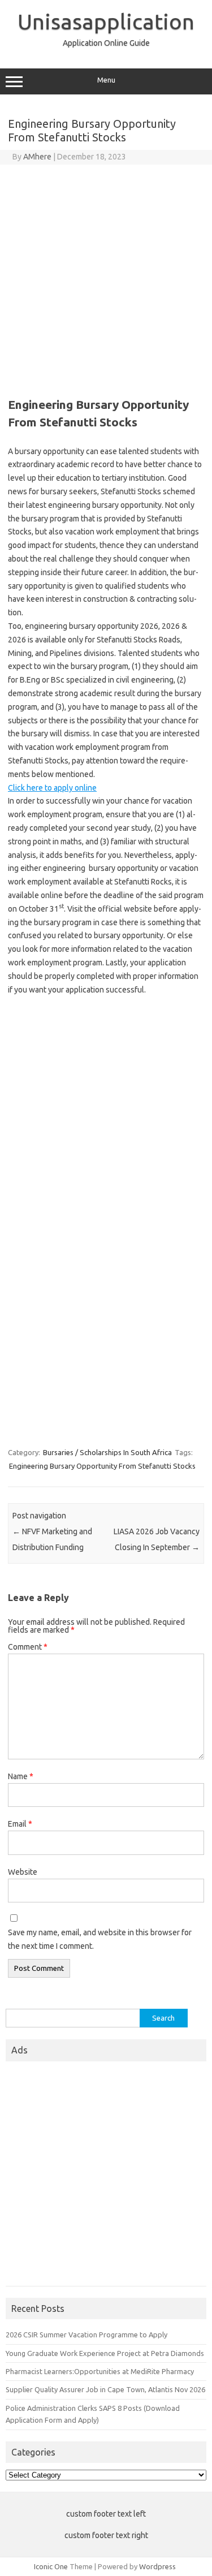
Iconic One (51, 2566)
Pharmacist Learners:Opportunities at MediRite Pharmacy (100, 2371)
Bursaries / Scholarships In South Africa (107, 1452)
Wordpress (157, 2566)
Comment (28, 1647)
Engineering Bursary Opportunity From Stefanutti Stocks (102, 1466)
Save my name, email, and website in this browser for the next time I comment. (100, 1939)
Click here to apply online (52, 788)
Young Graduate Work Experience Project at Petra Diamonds (105, 2353)
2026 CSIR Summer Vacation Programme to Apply (86, 2335)
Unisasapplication (106, 21)
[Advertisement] (106, 276)
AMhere (37, 157)
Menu (106, 80)
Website (23, 1872)
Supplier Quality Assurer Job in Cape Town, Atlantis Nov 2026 (105, 2389)
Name (21, 1776)
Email (20, 1824)
